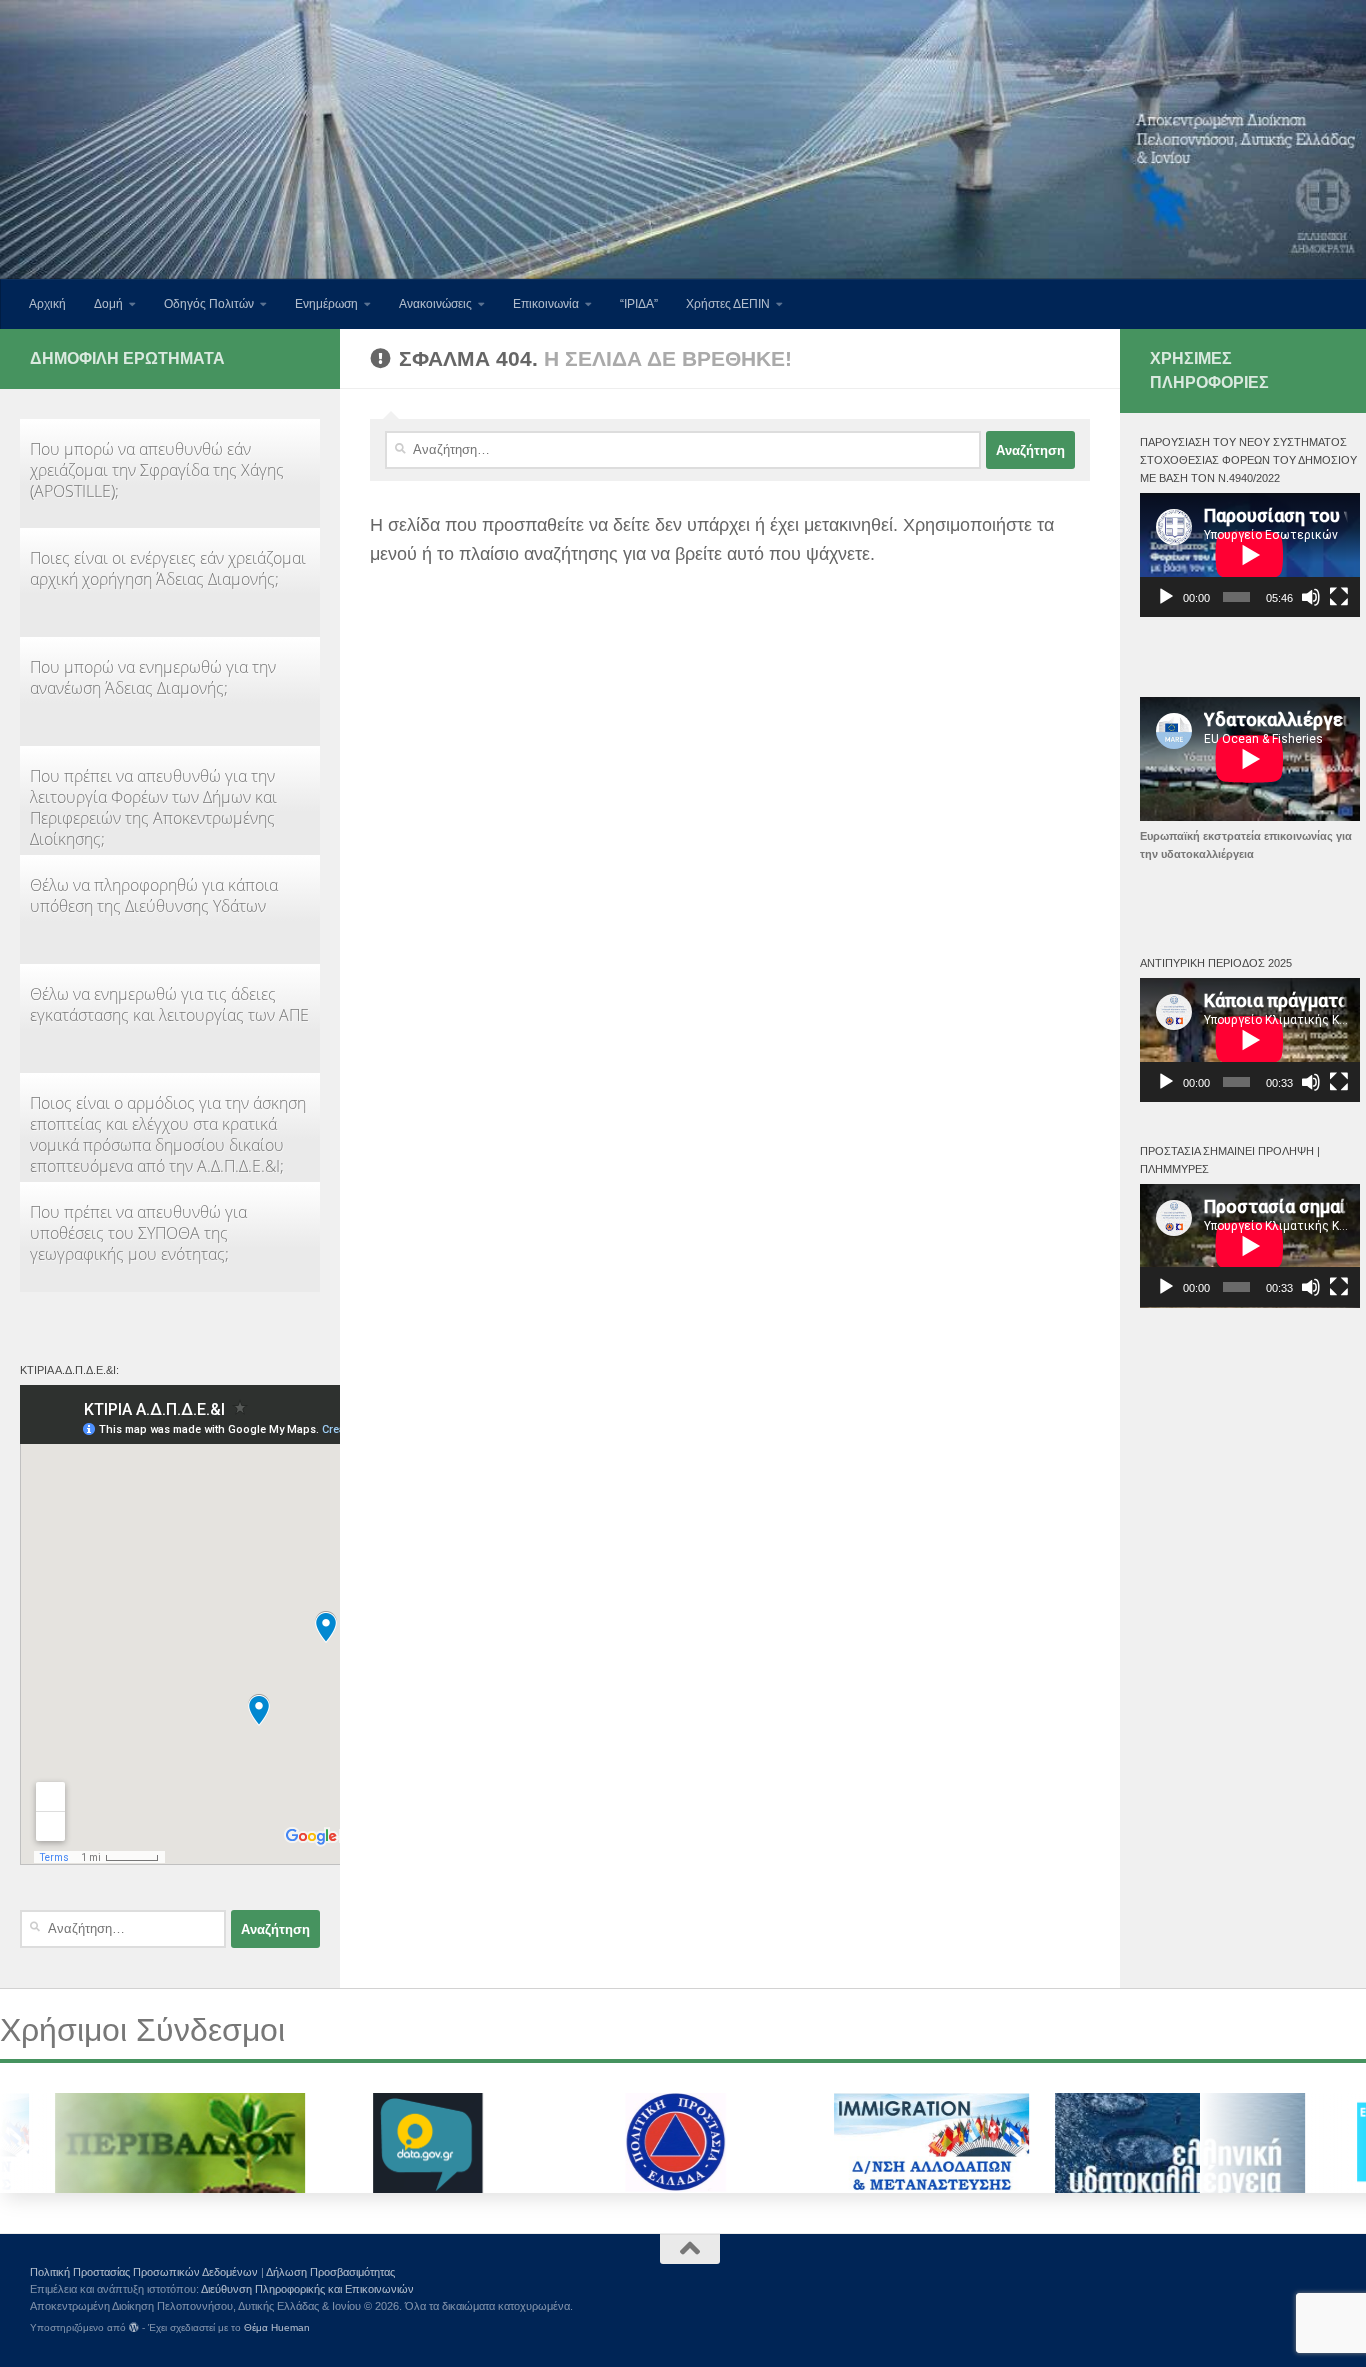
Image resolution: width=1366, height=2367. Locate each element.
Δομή (108, 304)
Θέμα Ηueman (277, 2327)
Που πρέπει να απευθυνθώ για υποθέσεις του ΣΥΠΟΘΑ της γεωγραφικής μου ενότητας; (138, 1233)
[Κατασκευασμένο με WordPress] (134, 2328)
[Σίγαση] (1311, 597)
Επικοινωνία (546, 304)
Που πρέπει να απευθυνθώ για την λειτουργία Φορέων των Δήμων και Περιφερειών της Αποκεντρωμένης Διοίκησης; (153, 807)
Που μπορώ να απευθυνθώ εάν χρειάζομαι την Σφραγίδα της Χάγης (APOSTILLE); (157, 470)
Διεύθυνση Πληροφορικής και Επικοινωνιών (307, 2289)
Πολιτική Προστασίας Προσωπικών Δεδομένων (144, 2272)
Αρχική (47, 304)
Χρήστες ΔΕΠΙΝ (728, 304)
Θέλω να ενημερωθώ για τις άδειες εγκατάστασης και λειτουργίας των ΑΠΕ (169, 1004)
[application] (1250, 555)
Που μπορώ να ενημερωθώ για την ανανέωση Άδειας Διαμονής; (153, 677)
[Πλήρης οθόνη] (1339, 597)
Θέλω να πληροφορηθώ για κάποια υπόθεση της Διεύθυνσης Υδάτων (154, 895)
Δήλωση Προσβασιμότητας (330, 2272)
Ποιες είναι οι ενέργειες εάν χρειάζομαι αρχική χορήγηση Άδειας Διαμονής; (168, 568)
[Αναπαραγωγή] (1166, 597)
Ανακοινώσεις (435, 304)
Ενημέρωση (326, 304)
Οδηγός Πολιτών (209, 304)
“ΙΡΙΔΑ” (639, 304)
